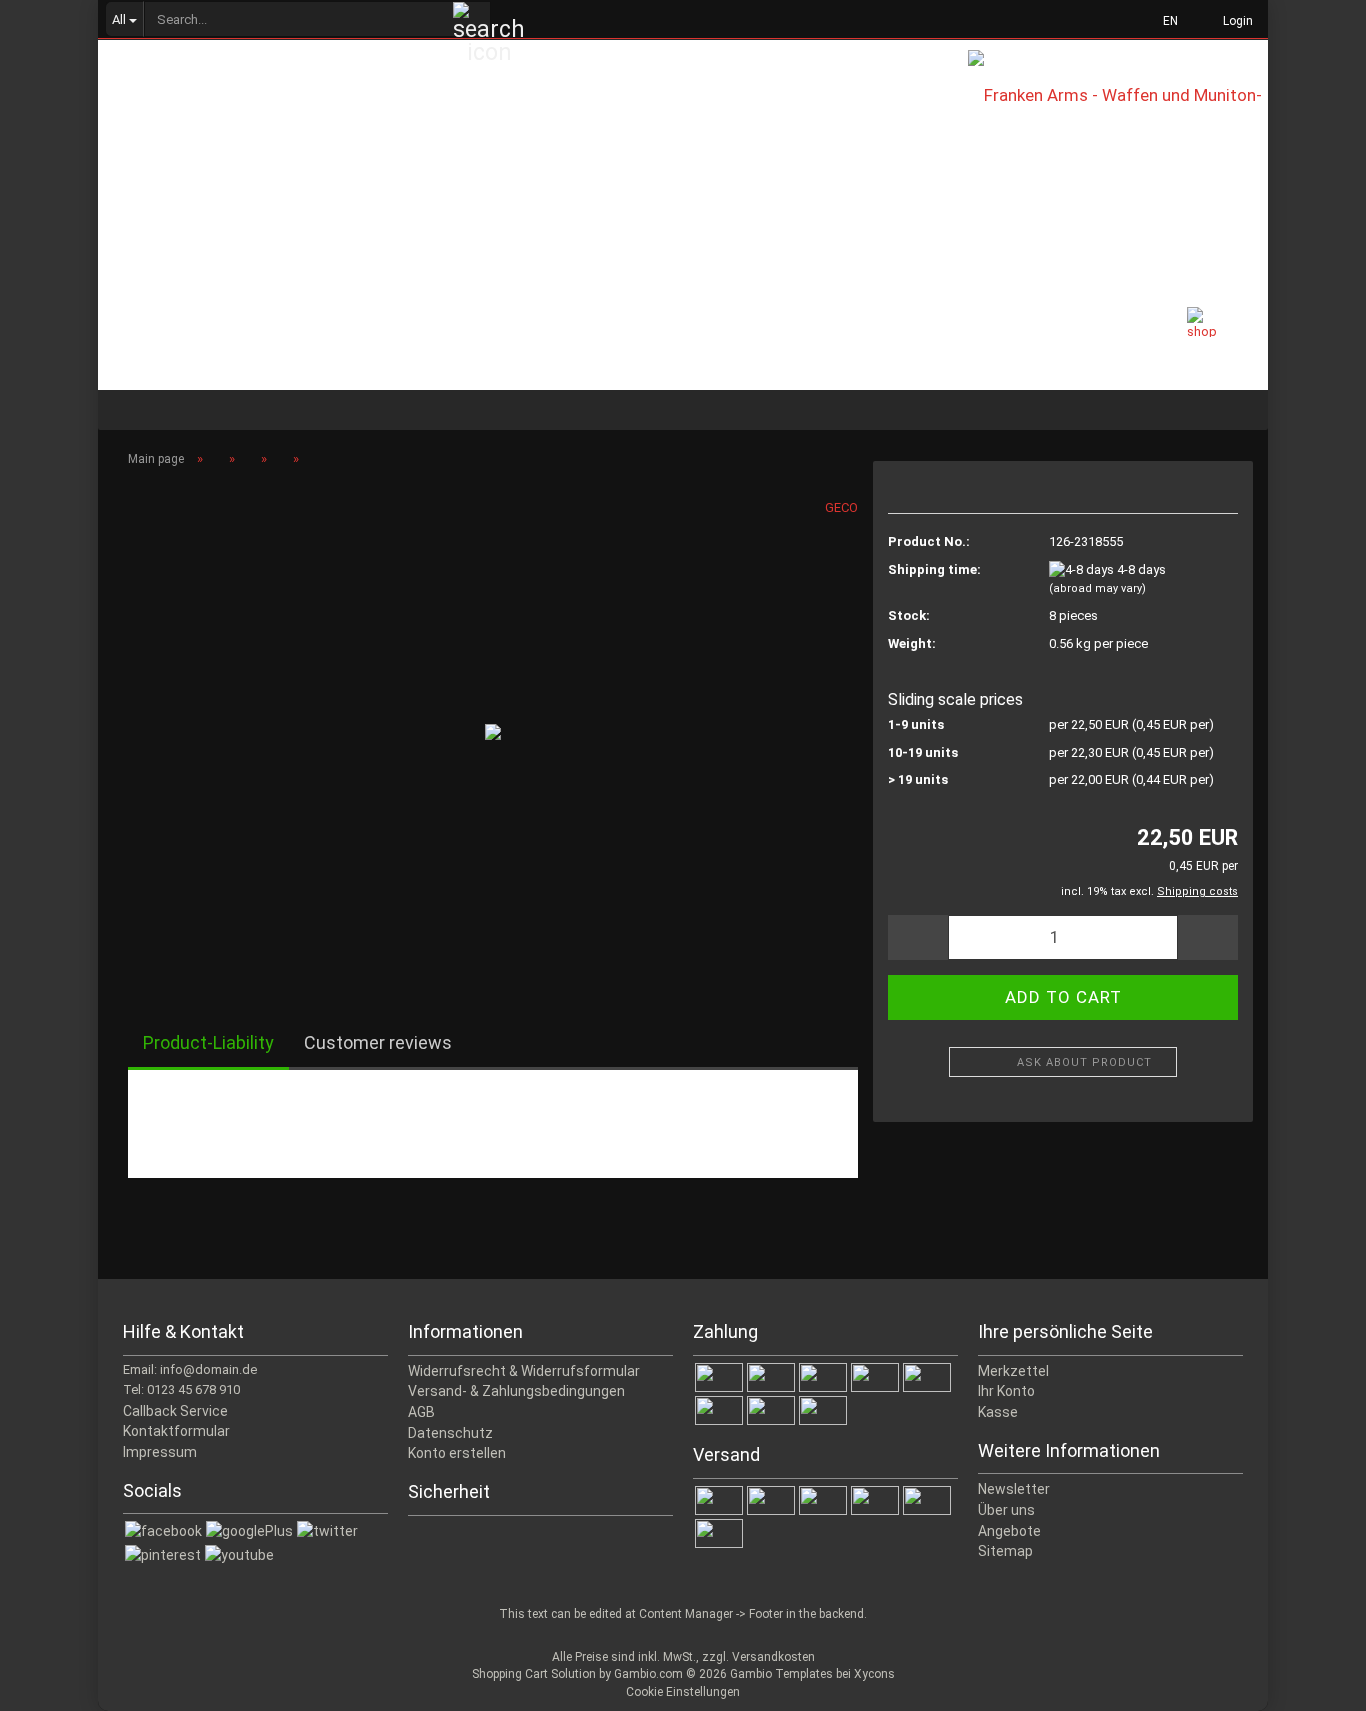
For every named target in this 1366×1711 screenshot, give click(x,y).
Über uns (1006, 1510)
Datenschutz (450, 1433)
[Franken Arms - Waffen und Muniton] (1118, 110)
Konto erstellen (457, 1453)
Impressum (160, 1452)
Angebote (1009, 1531)
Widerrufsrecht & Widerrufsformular (524, 1371)
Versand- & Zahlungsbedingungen (516, 1391)
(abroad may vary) (1097, 588)
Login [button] (1235, 21)
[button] (1164, 20)
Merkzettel (1013, 1371)
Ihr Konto (1006, 1391)
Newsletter (1014, 1489)
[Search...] (472, 20)
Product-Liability (208, 1042)
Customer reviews (378, 1042)
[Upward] (1311, 1681)
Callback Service (175, 1411)
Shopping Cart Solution (534, 1674)
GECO (841, 507)
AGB (421, 1412)
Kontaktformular (176, 1431)
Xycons (874, 1674)
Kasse (998, 1412)
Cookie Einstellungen (683, 1692)
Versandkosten (773, 1657)
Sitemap (1005, 1551)
